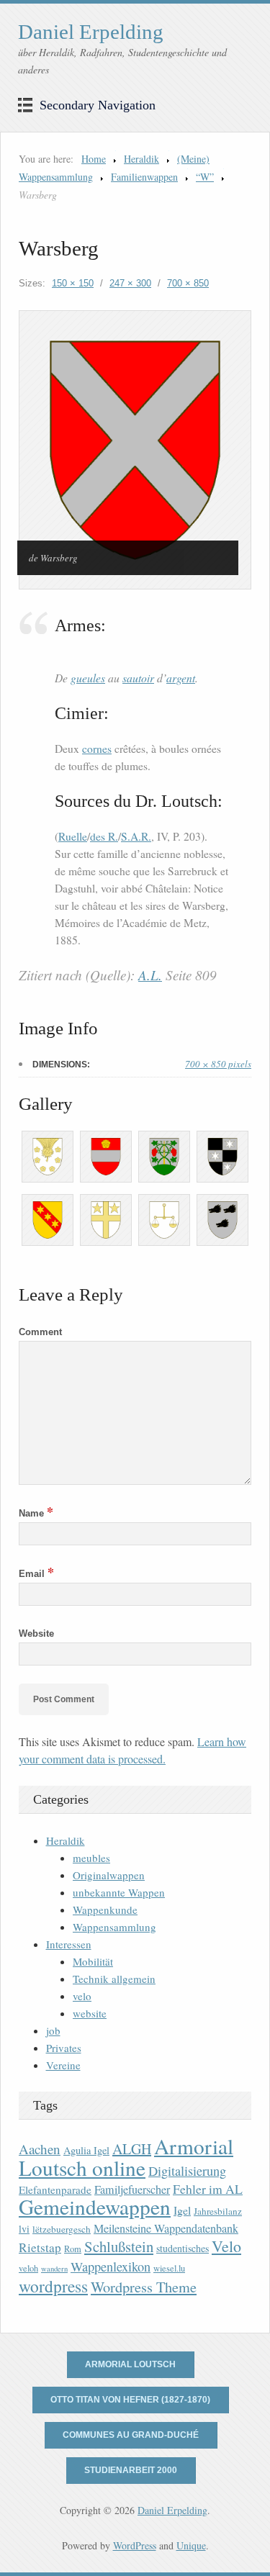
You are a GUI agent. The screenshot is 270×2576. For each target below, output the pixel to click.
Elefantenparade (55, 2189)
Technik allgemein (114, 1979)
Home (94, 159)
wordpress (53, 2286)
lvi (24, 2229)
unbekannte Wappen (119, 1892)
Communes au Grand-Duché (131, 2435)
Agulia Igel (86, 2150)
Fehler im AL (208, 2189)
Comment (40, 1332)
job (53, 2030)
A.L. (150, 975)
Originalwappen (109, 1875)
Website (36, 1633)
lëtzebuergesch (62, 2229)
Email (36, 1574)
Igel (182, 2210)
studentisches (183, 2248)
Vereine (63, 2065)
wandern (54, 2269)
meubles (91, 1858)
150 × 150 (73, 283)
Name (36, 1513)
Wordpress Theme (144, 2287)
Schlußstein (119, 2246)
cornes (97, 749)
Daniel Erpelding (91, 32)
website (90, 2013)
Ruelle (73, 836)
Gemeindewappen (95, 2206)
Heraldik (141, 159)
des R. (104, 836)
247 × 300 (130, 283)
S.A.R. (136, 836)
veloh (28, 2268)
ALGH (132, 2149)
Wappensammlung (114, 1927)
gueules (88, 678)
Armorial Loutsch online (126, 2157)
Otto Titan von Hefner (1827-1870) (130, 2400)
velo (82, 1996)
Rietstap (40, 2247)
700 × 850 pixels (218, 1064)
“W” (205, 177)
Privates (64, 2048)
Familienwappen (144, 177)
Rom (73, 2249)
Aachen (40, 2149)
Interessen (69, 1944)
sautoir (138, 678)
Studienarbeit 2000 (131, 2470)
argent (181, 678)
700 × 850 (188, 283)
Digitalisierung (187, 2171)
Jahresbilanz (218, 2211)
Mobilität (93, 1961)
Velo (226, 2246)
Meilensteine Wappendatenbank (166, 2228)
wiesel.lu (169, 2268)
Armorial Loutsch (130, 2364)
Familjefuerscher (132, 2189)
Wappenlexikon (111, 2267)
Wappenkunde (105, 1910)
